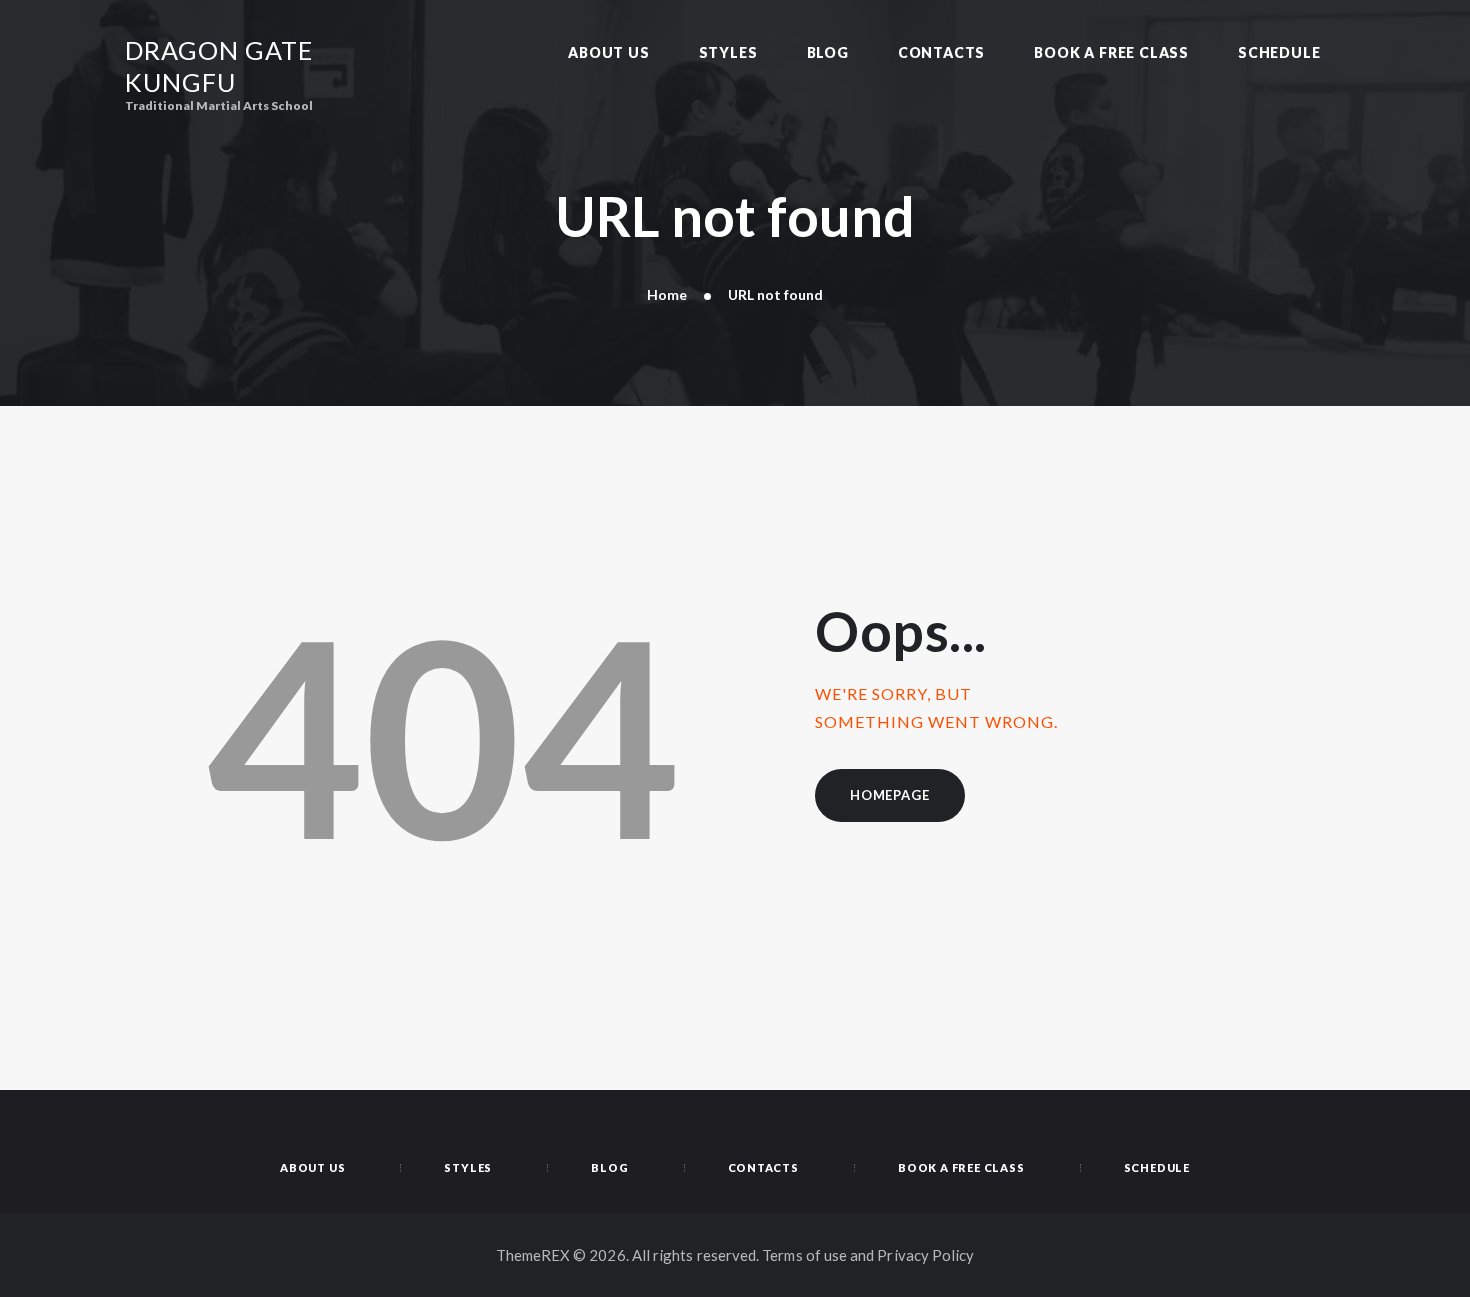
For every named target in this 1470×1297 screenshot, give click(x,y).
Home (667, 294)
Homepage (889, 795)
